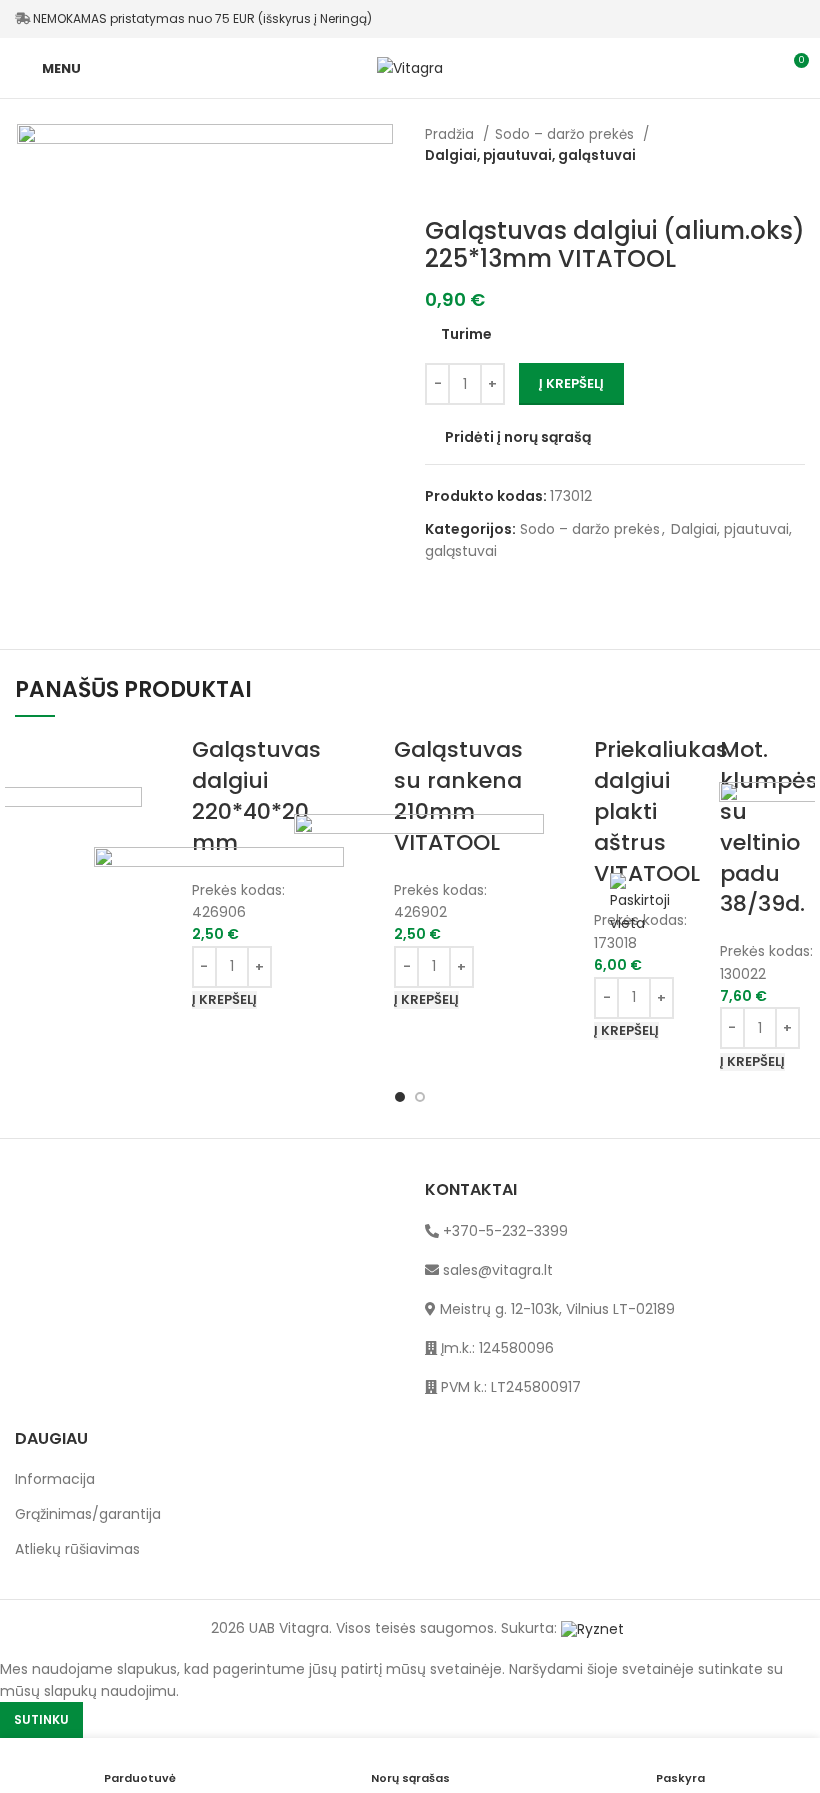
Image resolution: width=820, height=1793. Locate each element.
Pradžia (451, 134)
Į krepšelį (571, 383)
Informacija (55, 1479)
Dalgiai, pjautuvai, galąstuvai (530, 155)
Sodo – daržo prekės (566, 134)
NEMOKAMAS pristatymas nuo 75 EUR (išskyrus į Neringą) (201, 18)
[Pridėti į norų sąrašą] (569, 913)
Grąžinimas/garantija (88, 1514)
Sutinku (41, 1719)
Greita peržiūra (569, 863)
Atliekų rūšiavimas (77, 1549)
